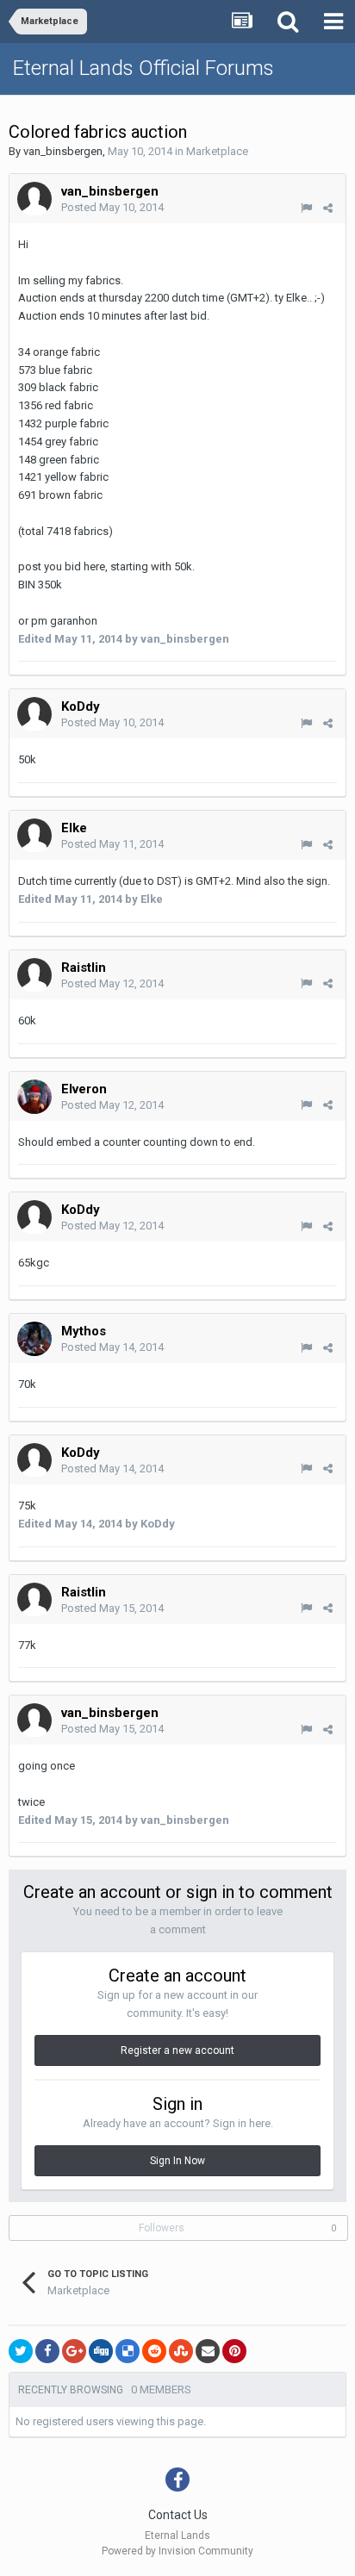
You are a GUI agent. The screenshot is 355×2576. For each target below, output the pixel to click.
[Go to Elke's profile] (34, 836)
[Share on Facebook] (47, 2351)
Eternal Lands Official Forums (143, 68)
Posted (112, 207)
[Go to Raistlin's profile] (34, 975)
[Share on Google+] (74, 2351)
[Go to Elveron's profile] (34, 1097)
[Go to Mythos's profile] (34, 1339)
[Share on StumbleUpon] (181, 2351)
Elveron (84, 1089)
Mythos (84, 1331)
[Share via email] (208, 2351)
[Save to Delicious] (128, 2351)
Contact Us (178, 2515)
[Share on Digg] (101, 2351)
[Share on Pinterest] (234, 2351)
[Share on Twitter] (21, 2351)
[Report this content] (306, 208)
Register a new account (177, 2050)
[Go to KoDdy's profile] (34, 714)
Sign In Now (177, 2161)
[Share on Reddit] (154, 2351)
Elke (74, 828)
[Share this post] (328, 208)
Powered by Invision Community (177, 2551)
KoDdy (81, 706)
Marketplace (217, 151)
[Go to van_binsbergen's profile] (34, 199)
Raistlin (84, 968)
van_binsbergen (63, 151)
